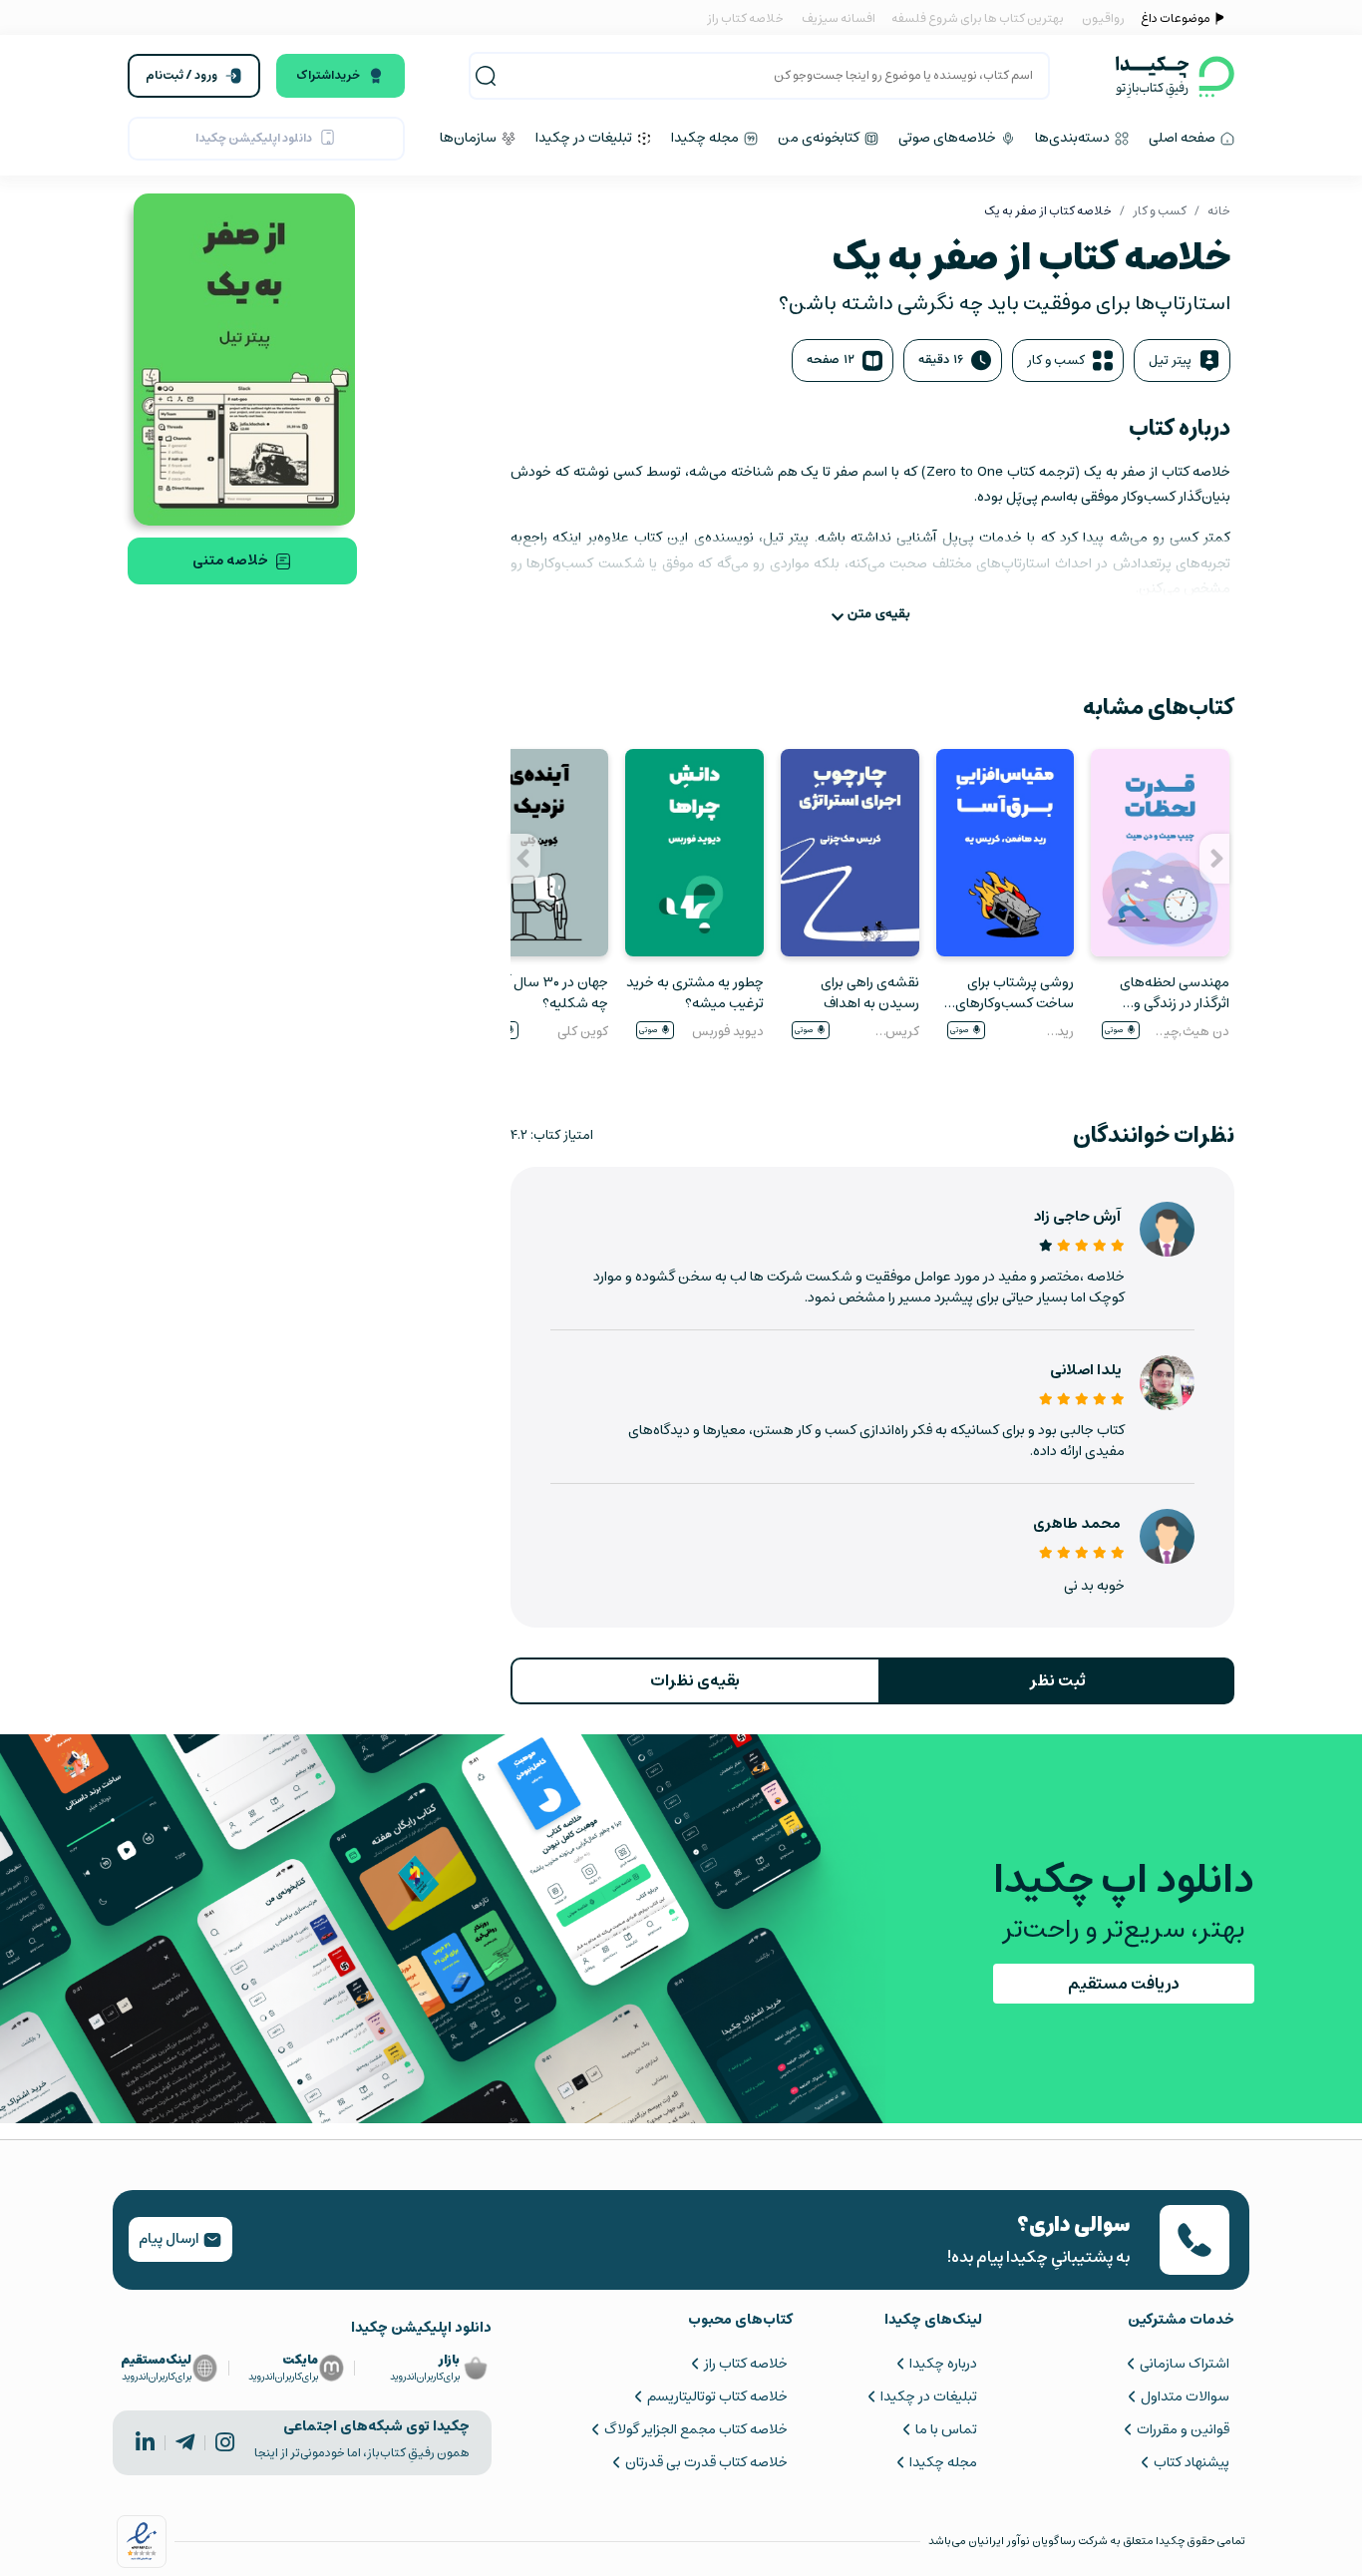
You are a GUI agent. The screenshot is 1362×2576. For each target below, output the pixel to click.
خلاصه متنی (230, 560)
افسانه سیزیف (839, 18)
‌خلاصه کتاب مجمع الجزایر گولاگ (695, 2429)
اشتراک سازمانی (1185, 2364)
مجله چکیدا (706, 138)
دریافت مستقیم (1124, 1984)
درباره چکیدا (943, 2364)
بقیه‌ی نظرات (695, 1680)
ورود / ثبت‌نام (181, 75)
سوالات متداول (1185, 2396)
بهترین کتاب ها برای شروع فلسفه (977, 18)
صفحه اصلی (1184, 138)
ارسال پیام (170, 2239)
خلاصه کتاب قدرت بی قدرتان (706, 2462)
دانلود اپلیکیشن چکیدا (254, 138)
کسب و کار (1160, 211)
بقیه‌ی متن (879, 614)
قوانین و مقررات (1183, 2429)
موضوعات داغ (1176, 18)
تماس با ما (946, 2429)
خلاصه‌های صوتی (949, 138)
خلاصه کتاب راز (745, 18)
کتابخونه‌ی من (820, 138)
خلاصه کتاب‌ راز (745, 2364)
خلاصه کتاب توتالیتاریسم (717, 2396)
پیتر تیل (1170, 361)
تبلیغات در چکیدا (585, 138)
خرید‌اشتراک (328, 75)
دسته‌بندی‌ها (1074, 138)
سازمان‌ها (470, 138)
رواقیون (1103, 18)
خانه (1219, 211)
